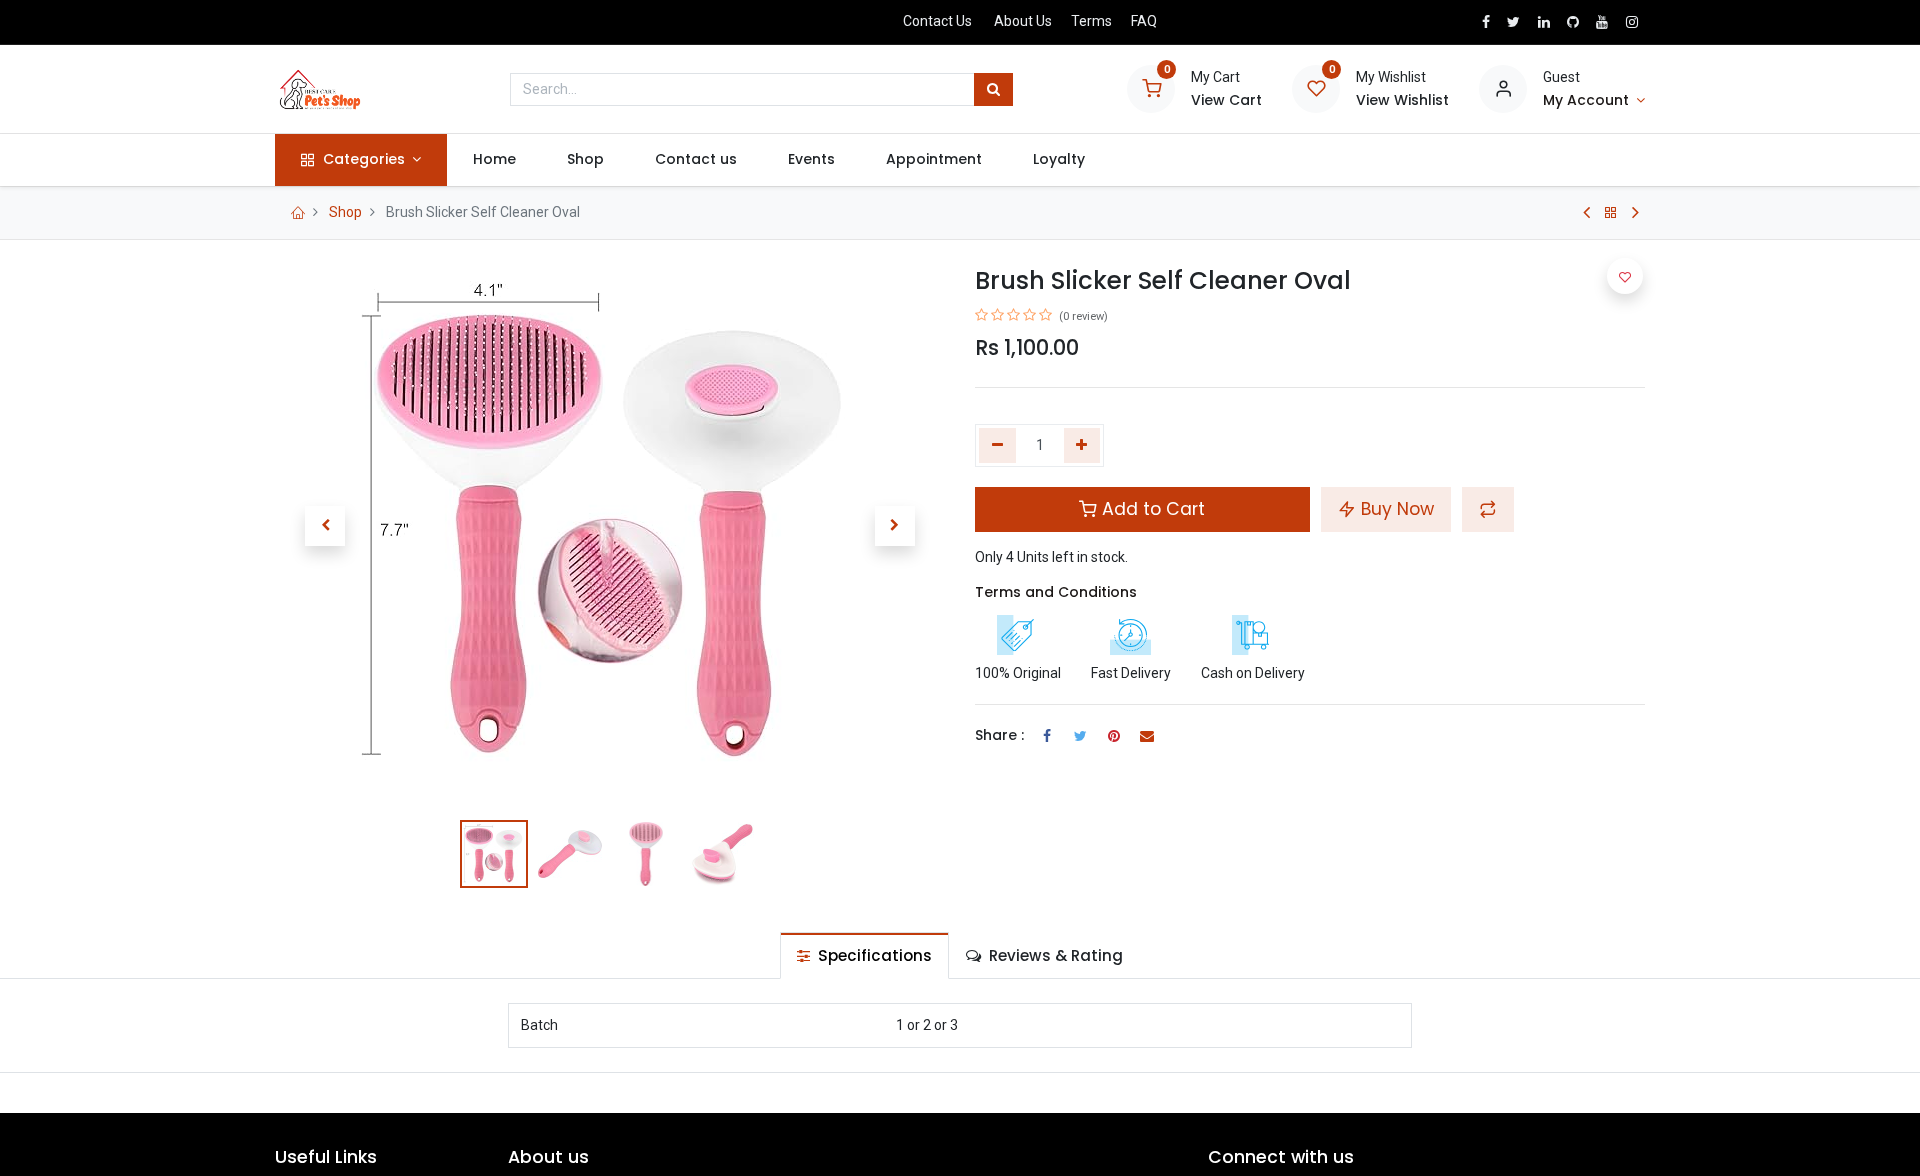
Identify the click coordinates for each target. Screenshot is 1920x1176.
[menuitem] (494, 160)
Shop (345, 212)
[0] (1151, 88)
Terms (1091, 21)
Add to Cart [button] (1151, 509)
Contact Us (937, 21)
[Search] (993, 90)
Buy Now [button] (1395, 509)
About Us (1023, 21)
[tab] (864, 955)
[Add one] (1082, 446)
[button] (325, 526)
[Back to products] (1611, 213)
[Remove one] (997, 446)
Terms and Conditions (1056, 592)
